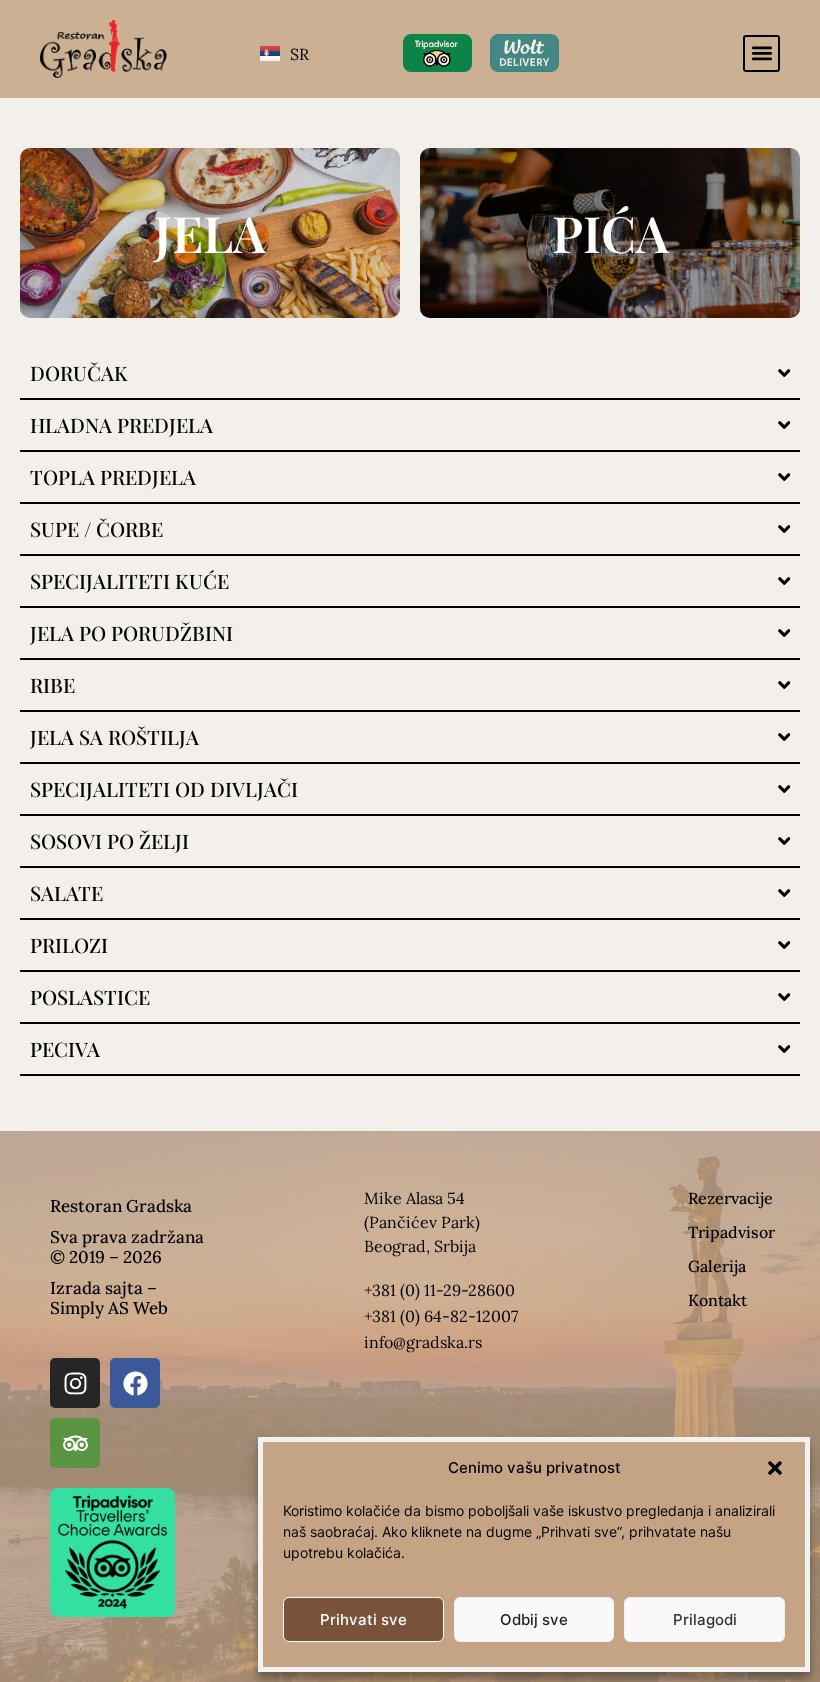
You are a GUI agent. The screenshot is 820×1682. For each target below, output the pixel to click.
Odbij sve (534, 1619)
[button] (775, 1468)
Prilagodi (705, 1619)
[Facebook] (135, 1383)
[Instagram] (75, 1383)
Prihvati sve (363, 1619)
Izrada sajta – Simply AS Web (109, 1298)
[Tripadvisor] (75, 1443)
